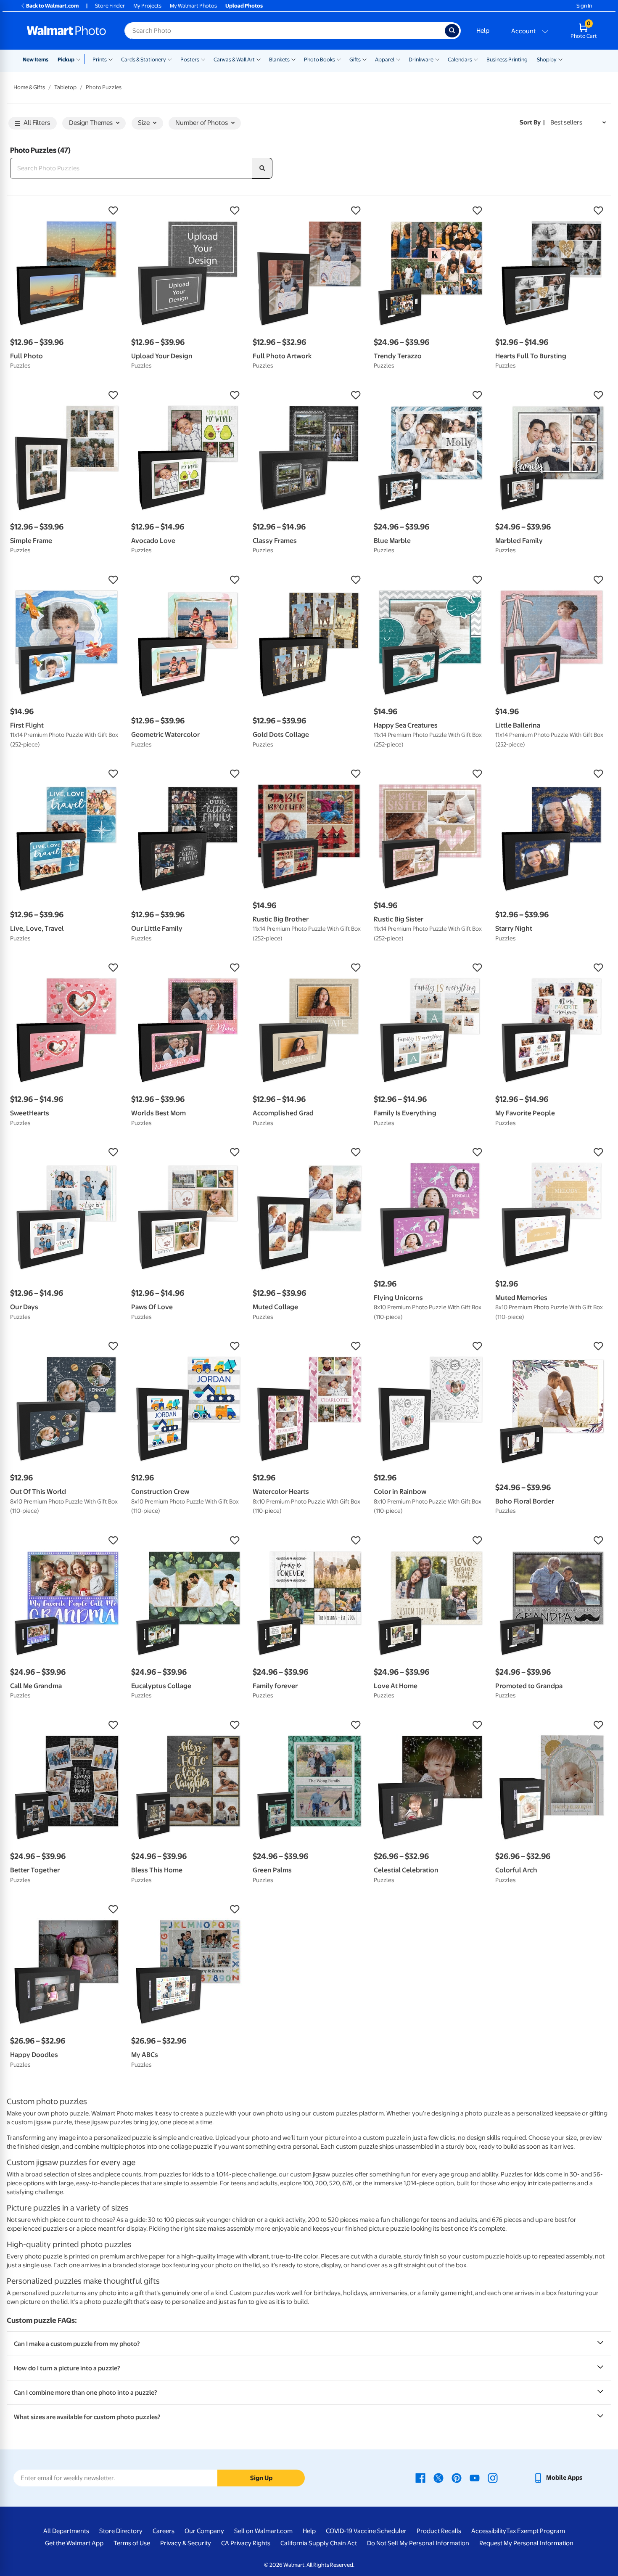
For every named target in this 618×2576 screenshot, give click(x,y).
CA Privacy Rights (246, 2543)
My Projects (147, 6)
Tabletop (65, 87)
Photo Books (320, 60)
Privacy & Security (186, 2543)
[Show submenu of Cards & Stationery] (170, 59)
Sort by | (532, 122)
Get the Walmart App (74, 2543)
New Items (36, 60)
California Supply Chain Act (319, 2543)
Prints (100, 60)
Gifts (355, 60)
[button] (66, 211)
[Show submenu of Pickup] (80, 59)
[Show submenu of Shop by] (560, 59)
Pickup (66, 60)
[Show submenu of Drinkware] (437, 59)
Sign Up (261, 2478)
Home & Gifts (29, 87)
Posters (190, 60)
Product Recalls (439, 2531)
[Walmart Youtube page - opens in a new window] (475, 2478)
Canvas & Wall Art (234, 60)
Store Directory (121, 2531)
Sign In (584, 6)
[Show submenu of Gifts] (364, 59)
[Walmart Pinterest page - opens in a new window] (457, 2478)
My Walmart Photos (193, 6)
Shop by (547, 60)
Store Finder (110, 6)
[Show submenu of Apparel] (398, 59)
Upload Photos (244, 6)
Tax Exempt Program (536, 2531)
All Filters (37, 123)
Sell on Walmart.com (263, 2531)
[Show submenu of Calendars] (476, 59)
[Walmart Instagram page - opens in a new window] (493, 2478)
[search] (262, 168)
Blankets (279, 60)
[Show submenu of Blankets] (293, 59)
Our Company (204, 2531)
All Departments (66, 2531)
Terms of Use (132, 2543)
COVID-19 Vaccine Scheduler (366, 2531)
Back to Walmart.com (52, 6)
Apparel (385, 60)
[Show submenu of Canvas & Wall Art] (259, 59)
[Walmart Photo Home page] (66, 31)
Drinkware (421, 60)
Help (483, 31)
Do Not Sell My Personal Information (418, 2543)
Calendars (460, 60)
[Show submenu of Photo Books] (339, 59)
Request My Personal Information (526, 2543)
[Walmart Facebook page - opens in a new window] (420, 2478)
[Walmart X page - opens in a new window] (438, 2478)
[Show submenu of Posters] (203, 59)
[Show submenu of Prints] (111, 59)
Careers (164, 2531)
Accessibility (489, 2531)
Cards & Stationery (144, 60)
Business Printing (507, 60)
